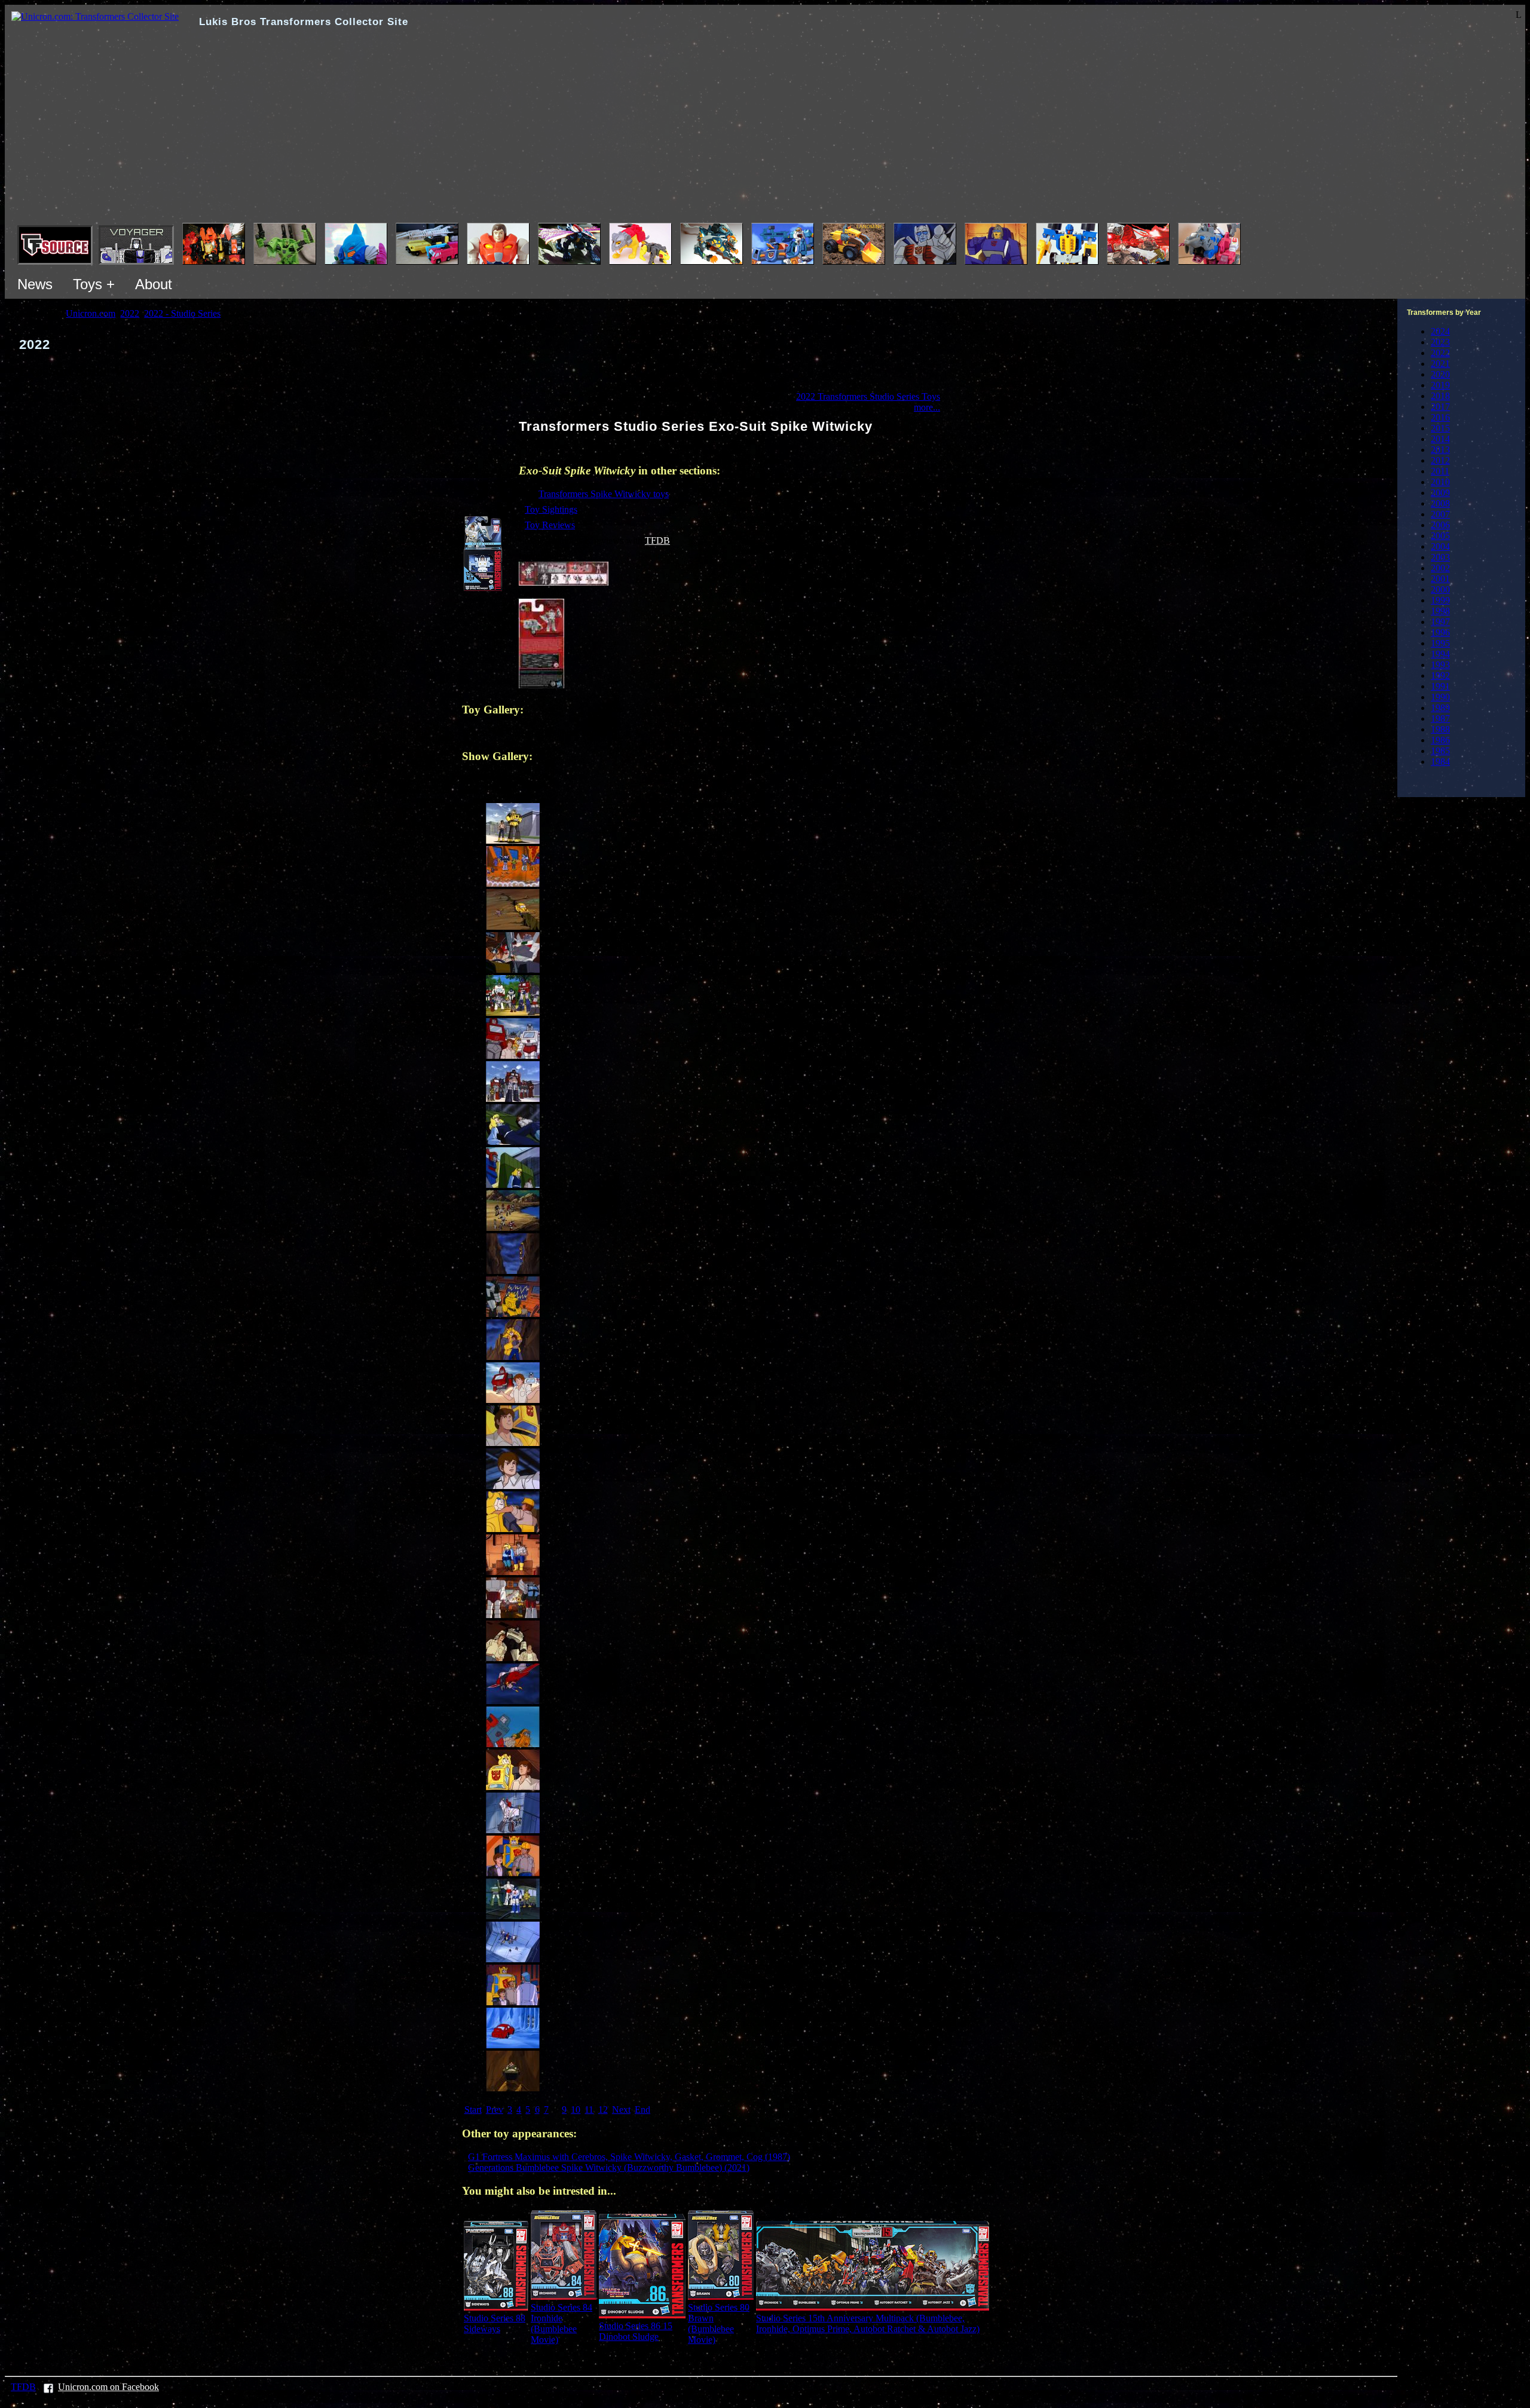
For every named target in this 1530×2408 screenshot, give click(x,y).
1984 (1440, 762)
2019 (1440, 385)
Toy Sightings (551, 509)
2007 (1440, 514)
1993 (1440, 665)
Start (473, 2110)
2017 (1440, 407)
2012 (1440, 460)
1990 (1440, 697)
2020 (1440, 374)
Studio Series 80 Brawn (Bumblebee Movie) (719, 2323)
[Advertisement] (765, 133)
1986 (1440, 740)
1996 (1440, 632)
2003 (1440, 557)
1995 (1440, 643)
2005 (1440, 536)
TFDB (657, 540)
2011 (1440, 471)
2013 (1440, 450)
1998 (1440, 611)
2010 (1440, 482)
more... (927, 407)
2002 (1440, 568)
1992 (1440, 675)
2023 (1440, 342)
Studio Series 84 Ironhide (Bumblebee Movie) (561, 2323)
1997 (1440, 622)
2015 (1440, 428)
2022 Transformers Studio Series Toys (868, 396)
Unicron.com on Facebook (108, 2387)
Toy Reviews (550, 525)
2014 (1440, 439)
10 (576, 2110)
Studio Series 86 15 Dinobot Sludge (636, 2331)
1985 (1440, 751)
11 (589, 2110)
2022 (1440, 353)
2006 (1440, 525)
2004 (1440, 546)
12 (603, 2110)
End (642, 2110)
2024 (1440, 331)
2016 (1440, 417)
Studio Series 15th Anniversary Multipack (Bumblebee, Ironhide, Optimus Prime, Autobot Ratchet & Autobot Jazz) (868, 2323)
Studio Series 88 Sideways (495, 2323)
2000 (1440, 589)
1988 (1440, 729)
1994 (1440, 654)
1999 (1440, 600)
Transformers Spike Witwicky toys (604, 494)
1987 (1440, 719)
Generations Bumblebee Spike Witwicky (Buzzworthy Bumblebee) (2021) (609, 2167)
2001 (1440, 579)
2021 (1440, 364)
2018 (1440, 396)
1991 (1440, 686)
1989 (1440, 708)
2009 (1440, 493)
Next (621, 2110)
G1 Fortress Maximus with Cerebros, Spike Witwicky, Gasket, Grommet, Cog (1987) (629, 2157)
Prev (495, 2110)
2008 (1440, 503)
